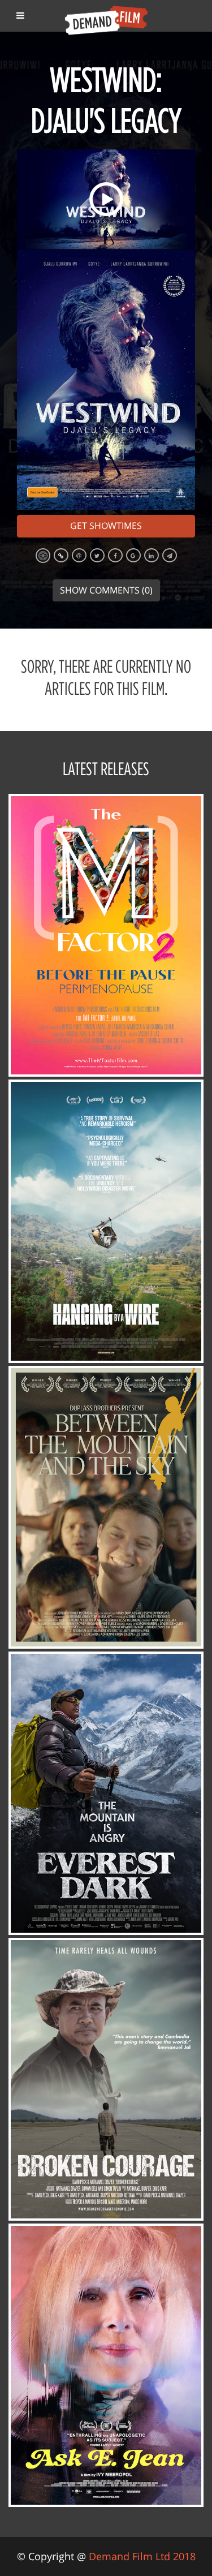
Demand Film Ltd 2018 (142, 2556)
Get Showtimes (106, 526)
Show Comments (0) (106, 590)
